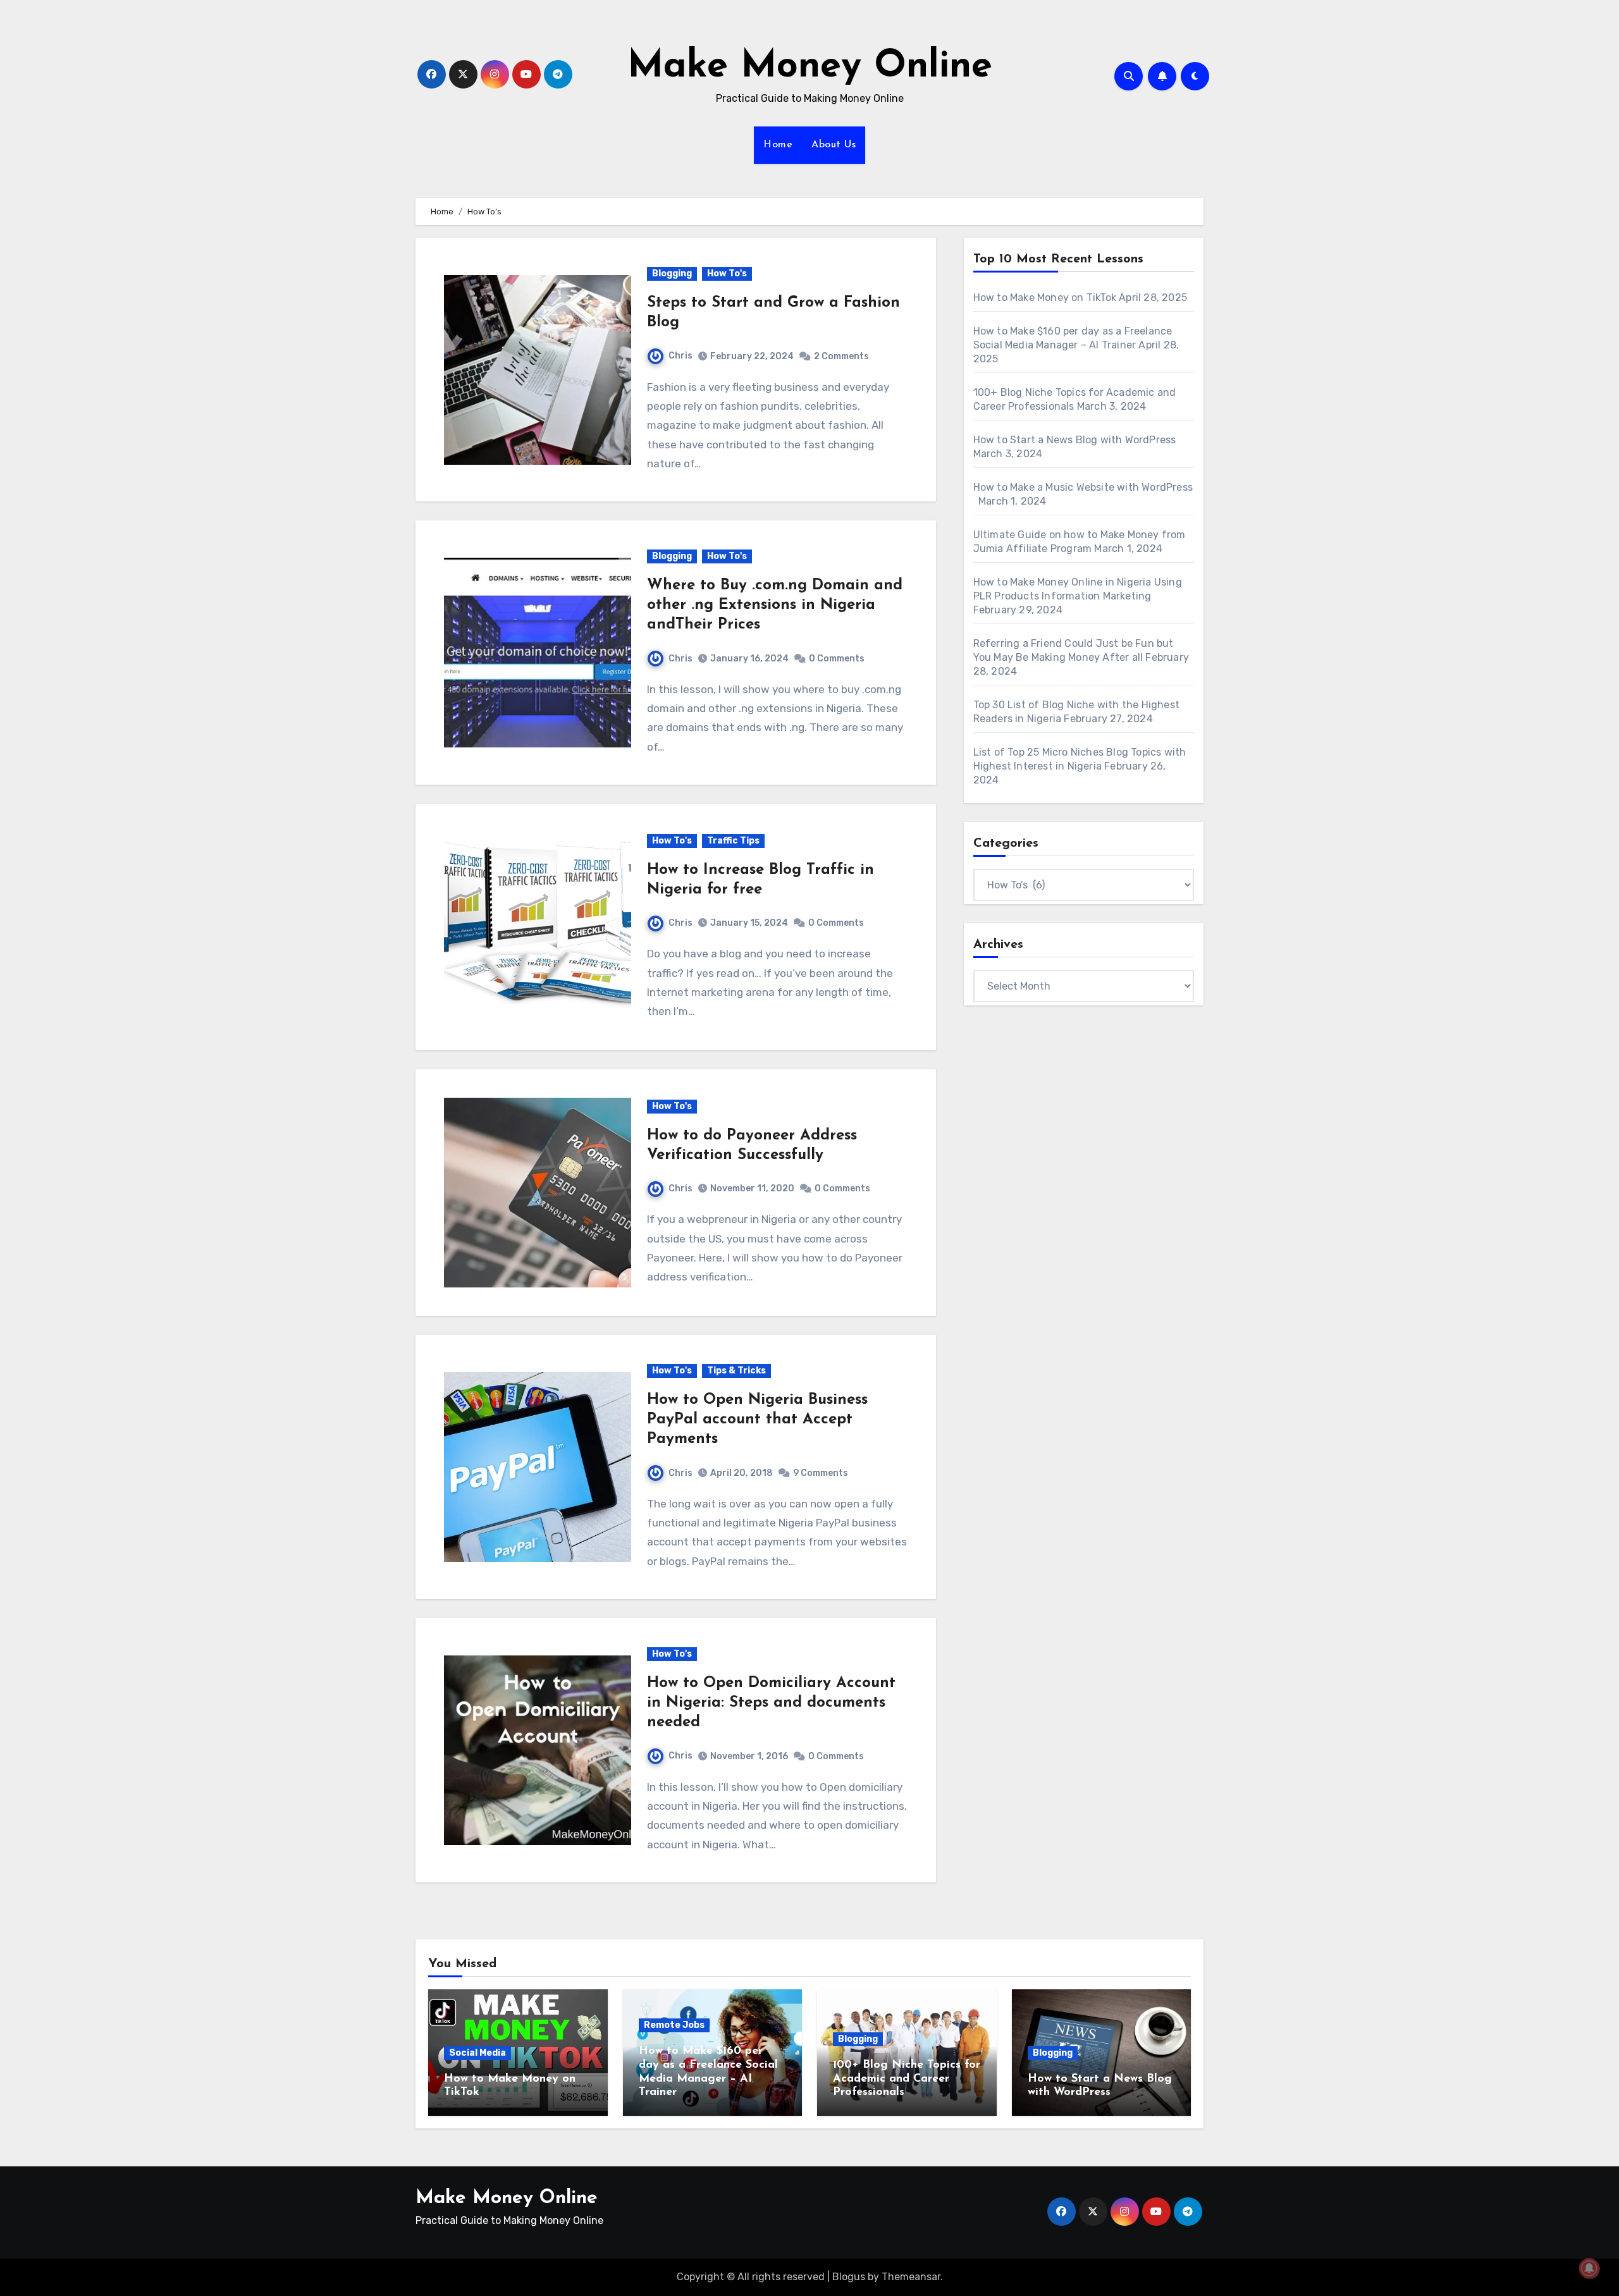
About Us (834, 145)
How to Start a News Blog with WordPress (1075, 440)
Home (778, 145)
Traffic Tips (733, 841)
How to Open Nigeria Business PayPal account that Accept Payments (757, 1420)
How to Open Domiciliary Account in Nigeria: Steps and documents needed (771, 1703)
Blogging (672, 273)
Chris (680, 356)
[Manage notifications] (1589, 2268)
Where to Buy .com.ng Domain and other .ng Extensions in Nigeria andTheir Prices (775, 605)
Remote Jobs (674, 2025)
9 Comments (821, 1473)
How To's (727, 273)
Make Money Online (810, 67)
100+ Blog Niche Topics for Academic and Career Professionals (907, 2079)
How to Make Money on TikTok (1045, 298)
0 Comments (837, 659)
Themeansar (911, 2277)
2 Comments (841, 356)
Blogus (849, 2277)
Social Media (477, 2053)
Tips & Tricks (736, 1371)
